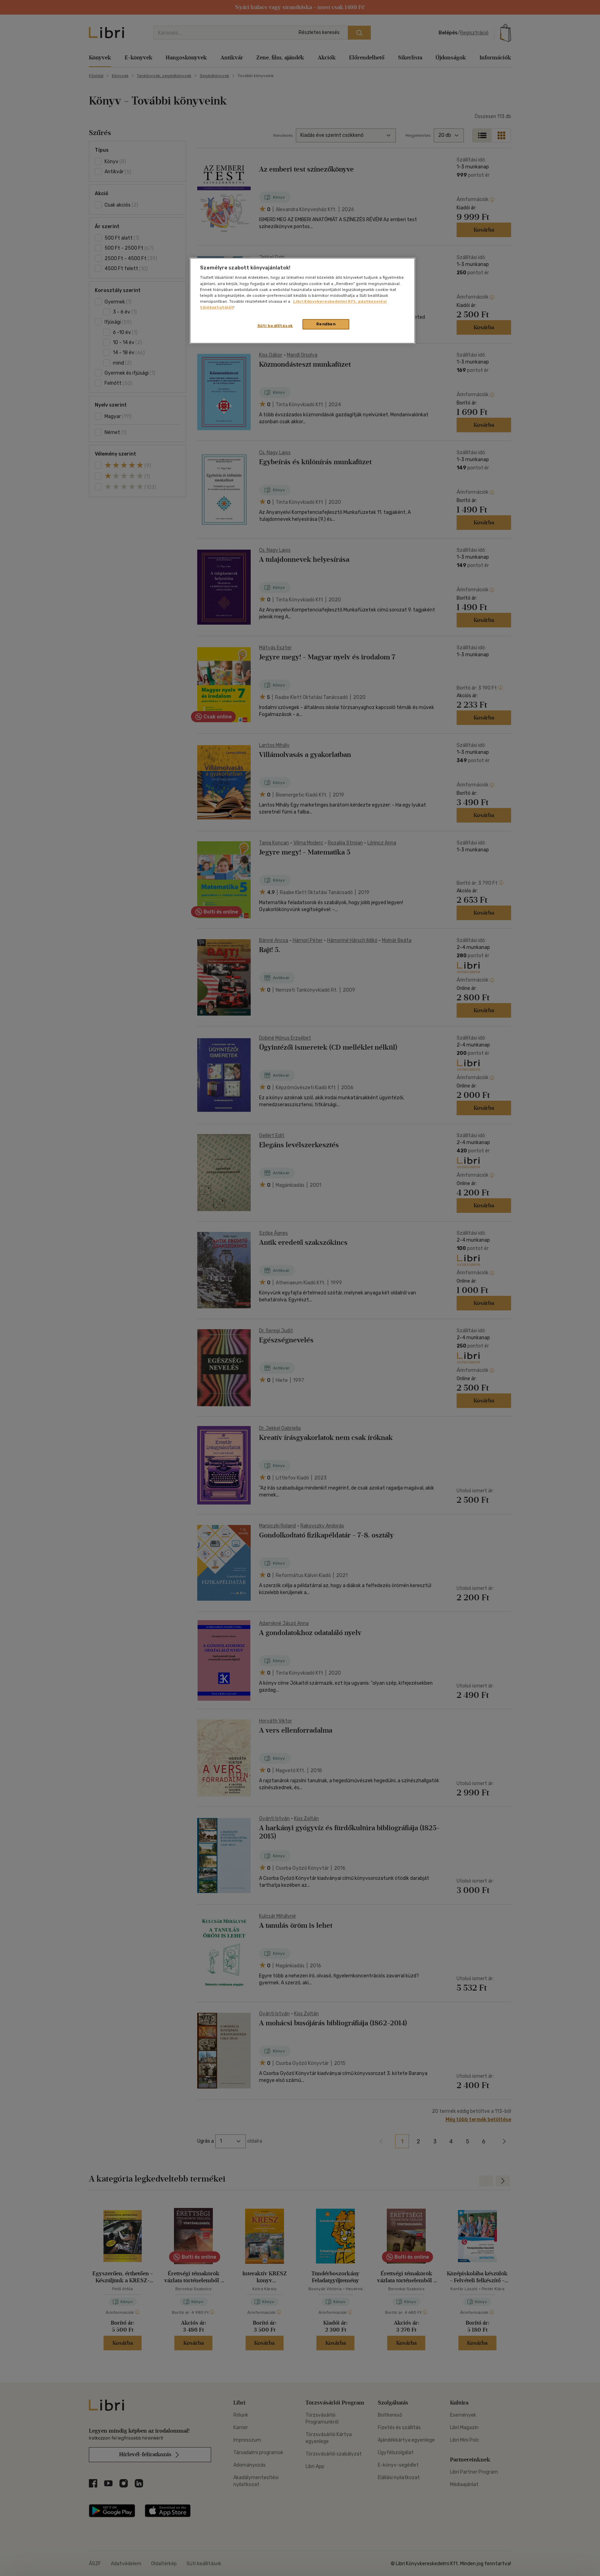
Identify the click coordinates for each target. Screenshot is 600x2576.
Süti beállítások (275, 326)
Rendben (326, 324)
